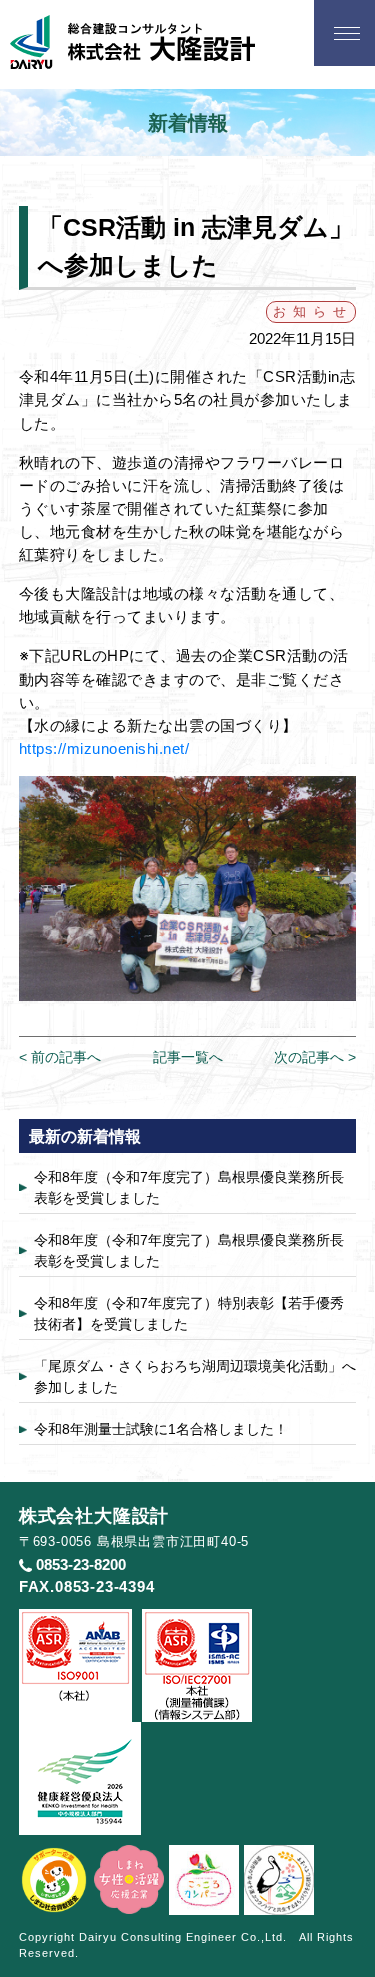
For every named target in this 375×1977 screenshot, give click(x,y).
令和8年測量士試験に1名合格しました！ (161, 1429)
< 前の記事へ (60, 1057)
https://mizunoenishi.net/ (104, 748)
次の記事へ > (315, 1057)
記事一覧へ (188, 1057)
